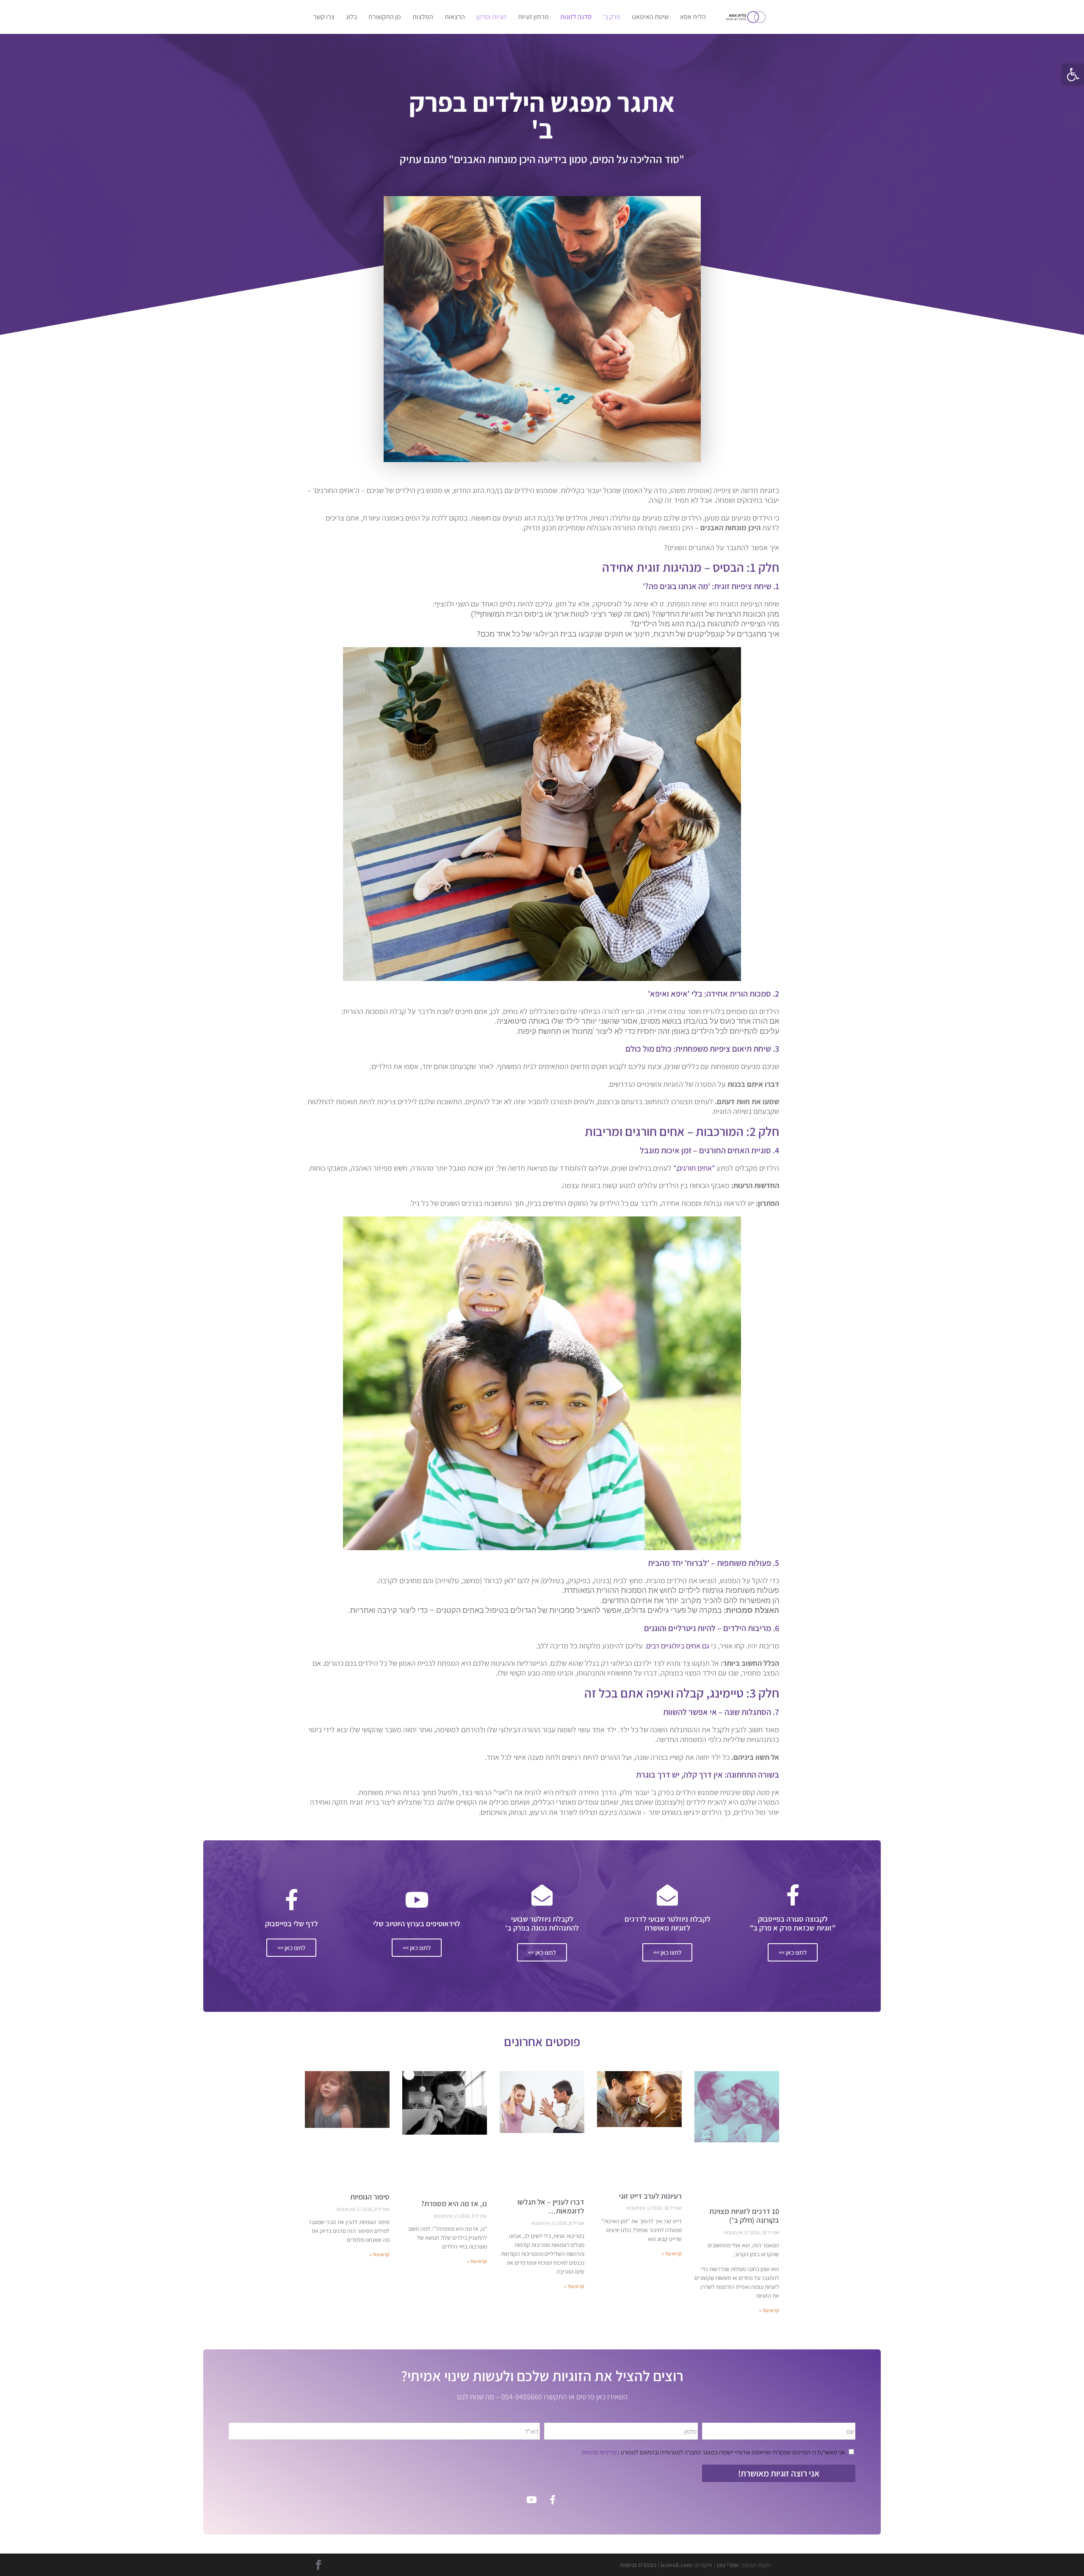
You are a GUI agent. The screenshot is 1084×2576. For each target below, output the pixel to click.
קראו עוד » (769, 2310)
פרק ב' (612, 18)
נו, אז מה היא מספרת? (454, 2203)
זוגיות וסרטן (491, 18)
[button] (1073, 75)
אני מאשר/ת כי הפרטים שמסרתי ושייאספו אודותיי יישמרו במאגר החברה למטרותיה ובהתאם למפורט (713, 2452)
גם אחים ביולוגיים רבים (678, 1646)
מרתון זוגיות (533, 18)
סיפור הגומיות (370, 2197)
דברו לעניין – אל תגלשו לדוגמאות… (551, 2206)
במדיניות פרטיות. (600, 2452)
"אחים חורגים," (695, 1168)
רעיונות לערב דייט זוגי (650, 2196)
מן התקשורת (385, 18)
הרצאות (455, 18)
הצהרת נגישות (638, 2565)
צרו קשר (324, 18)
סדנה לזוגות (576, 18)
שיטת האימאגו (650, 18)
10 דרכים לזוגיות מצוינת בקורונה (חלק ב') (744, 2216)
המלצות (423, 18)
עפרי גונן (728, 2565)
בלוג (351, 18)
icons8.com (676, 2565)
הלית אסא (693, 18)
